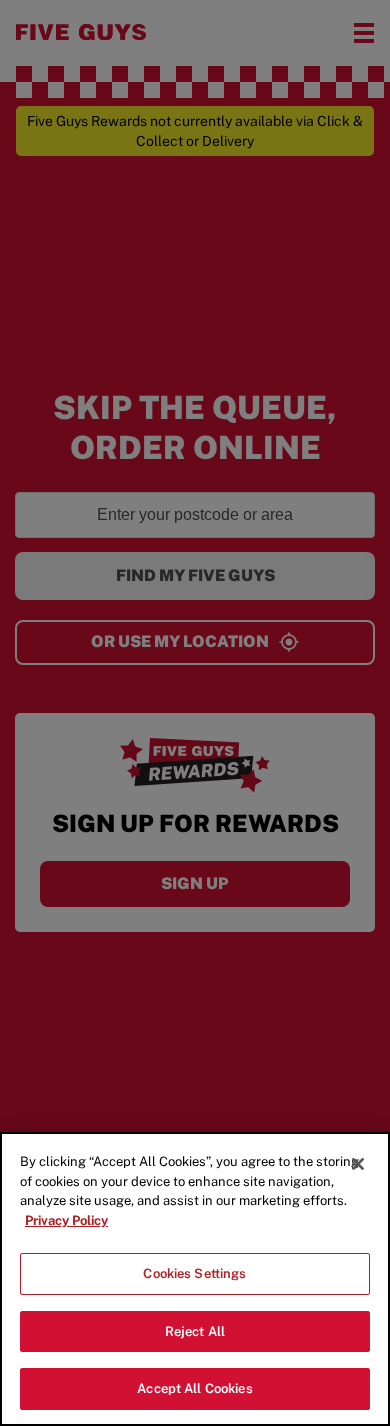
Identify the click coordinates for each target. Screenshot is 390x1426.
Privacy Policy (66, 1220)
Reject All (195, 1331)
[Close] (358, 1164)
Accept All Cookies (194, 1388)
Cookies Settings (194, 1273)
